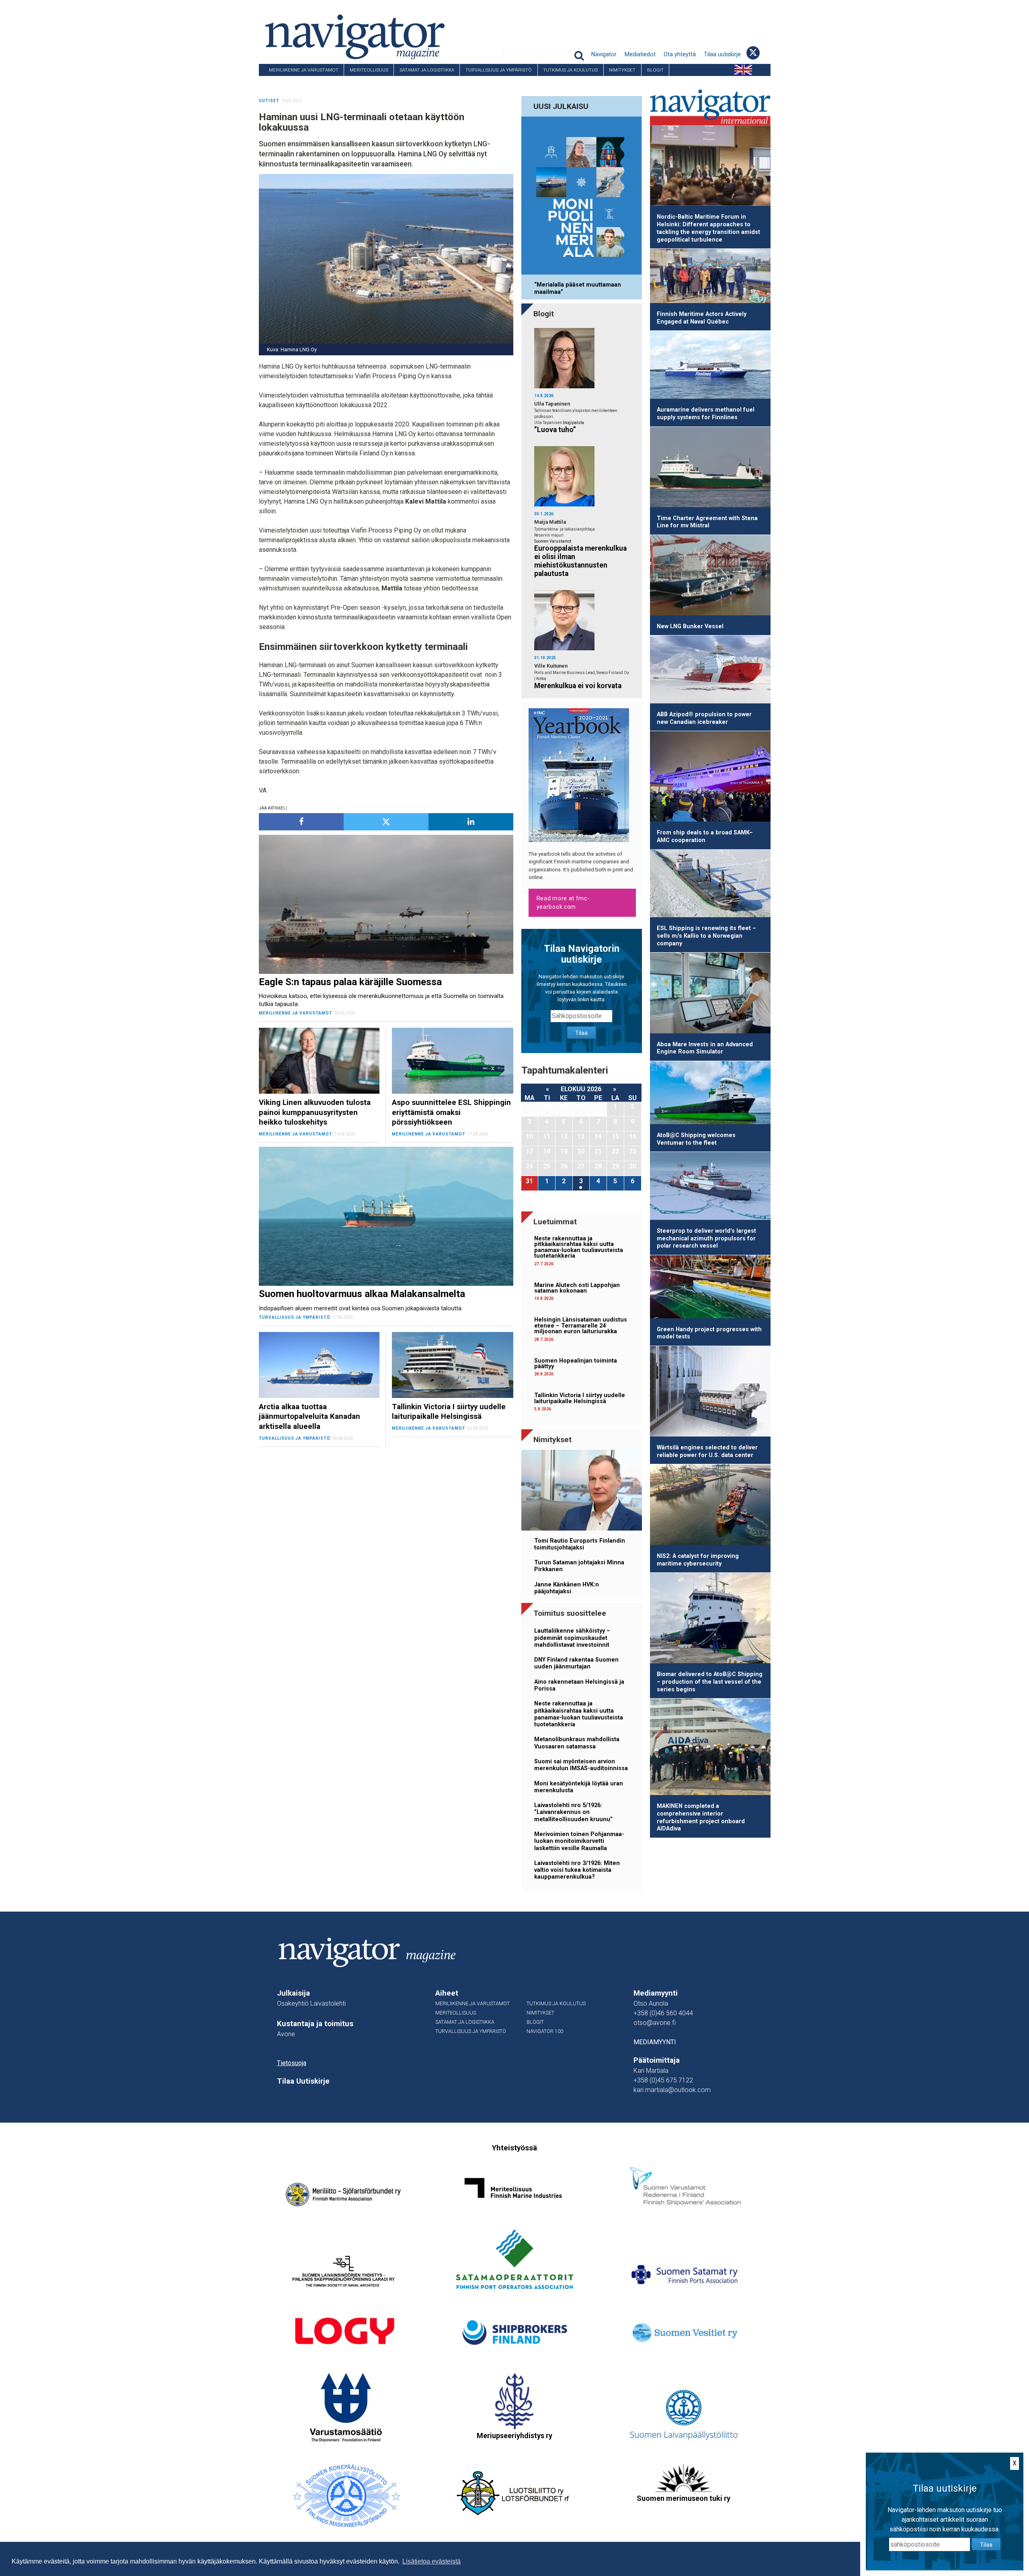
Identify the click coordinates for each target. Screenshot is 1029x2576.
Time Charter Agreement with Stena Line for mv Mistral (707, 522)
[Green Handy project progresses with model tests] (710, 1288)
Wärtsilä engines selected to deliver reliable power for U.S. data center (707, 1451)
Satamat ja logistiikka (427, 70)
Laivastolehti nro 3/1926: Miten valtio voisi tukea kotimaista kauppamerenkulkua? (577, 1870)
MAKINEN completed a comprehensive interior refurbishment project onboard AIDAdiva (701, 1817)
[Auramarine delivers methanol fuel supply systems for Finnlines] (710, 366)
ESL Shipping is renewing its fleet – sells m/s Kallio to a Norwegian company (706, 936)
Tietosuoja (292, 2063)
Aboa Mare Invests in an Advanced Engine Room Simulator (705, 1048)
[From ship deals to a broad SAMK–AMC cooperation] (710, 778)
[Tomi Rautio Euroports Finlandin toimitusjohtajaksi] (582, 1491)
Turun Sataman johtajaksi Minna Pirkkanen (579, 1566)
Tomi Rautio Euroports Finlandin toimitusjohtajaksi (580, 1544)
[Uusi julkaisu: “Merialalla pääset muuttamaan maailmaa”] (582, 197)
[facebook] (301, 822)
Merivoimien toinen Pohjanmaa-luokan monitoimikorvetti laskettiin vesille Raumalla (579, 1841)
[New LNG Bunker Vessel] (710, 577)
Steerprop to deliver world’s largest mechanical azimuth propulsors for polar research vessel (706, 1238)
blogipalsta (573, 423)
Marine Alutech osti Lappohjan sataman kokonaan (577, 1288)
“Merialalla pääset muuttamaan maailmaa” (578, 288)
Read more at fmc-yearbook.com (563, 903)
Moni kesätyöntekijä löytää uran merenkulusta (579, 1787)
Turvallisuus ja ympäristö (499, 70)
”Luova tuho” (555, 430)
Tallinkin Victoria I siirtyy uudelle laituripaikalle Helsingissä (580, 1398)
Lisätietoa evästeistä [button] (431, 2561)
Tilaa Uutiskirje (303, 2081)
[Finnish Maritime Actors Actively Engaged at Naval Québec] (710, 277)
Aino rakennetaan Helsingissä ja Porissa (579, 1685)
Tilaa (581, 1033)
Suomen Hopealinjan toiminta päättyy (576, 1364)
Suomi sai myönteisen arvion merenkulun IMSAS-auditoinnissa (581, 1765)
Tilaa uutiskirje (722, 54)
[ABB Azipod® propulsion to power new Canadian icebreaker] (710, 671)
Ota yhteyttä (680, 54)
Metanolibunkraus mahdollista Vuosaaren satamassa (577, 1743)
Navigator (604, 54)
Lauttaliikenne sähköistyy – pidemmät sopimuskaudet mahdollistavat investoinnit (572, 1638)
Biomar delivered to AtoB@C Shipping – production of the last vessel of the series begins (710, 1682)
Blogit (655, 70)
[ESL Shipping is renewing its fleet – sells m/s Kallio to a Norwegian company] (710, 885)
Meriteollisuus (369, 70)
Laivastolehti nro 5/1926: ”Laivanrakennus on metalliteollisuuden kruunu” (573, 1812)
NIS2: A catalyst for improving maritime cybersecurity (698, 1560)
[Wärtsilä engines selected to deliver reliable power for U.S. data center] (710, 1393)
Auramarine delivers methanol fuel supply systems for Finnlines (706, 414)
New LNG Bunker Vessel (690, 626)
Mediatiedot (640, 54)
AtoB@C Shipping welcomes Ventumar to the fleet (696, 1139)
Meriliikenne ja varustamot (304, 70)
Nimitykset (622, 70)
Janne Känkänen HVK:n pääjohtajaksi (567, 1588)
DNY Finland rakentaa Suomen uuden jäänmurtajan (576, 1663)
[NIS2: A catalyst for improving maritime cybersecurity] (710, 1506)
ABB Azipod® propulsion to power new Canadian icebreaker (704, 718)
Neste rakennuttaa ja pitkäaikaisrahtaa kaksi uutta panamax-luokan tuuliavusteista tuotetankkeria (579, 1247)
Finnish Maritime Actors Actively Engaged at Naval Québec (702, 318)
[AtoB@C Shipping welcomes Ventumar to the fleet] (710, 1094)
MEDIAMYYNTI (655, 2042)
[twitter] (386, 822)
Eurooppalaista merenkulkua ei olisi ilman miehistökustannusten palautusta (580, 561)
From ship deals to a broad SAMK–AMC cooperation (705, 836)
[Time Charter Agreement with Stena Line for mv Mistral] (710, 468)
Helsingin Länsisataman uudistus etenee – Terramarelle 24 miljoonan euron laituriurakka (581, 1326)
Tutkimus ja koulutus (570, 70)
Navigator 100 (281, 82)
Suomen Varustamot (553, 541)
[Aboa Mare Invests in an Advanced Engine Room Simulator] (710, 994)
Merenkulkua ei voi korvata (578, 686)
